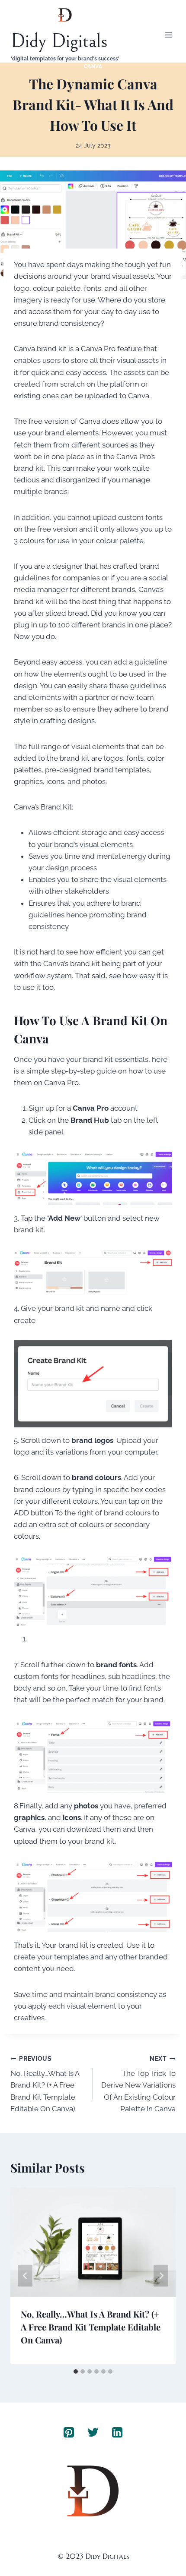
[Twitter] (93, 2432)
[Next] (161, 2275)
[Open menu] (168, 35)
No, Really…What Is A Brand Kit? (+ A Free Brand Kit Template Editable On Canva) (45, 2084)
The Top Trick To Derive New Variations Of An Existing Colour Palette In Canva (138, 2084)
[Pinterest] (69, 2432)
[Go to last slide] (25, 2275)
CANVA (93, 66)
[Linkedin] (117, 2432)
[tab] (76, 2371)
